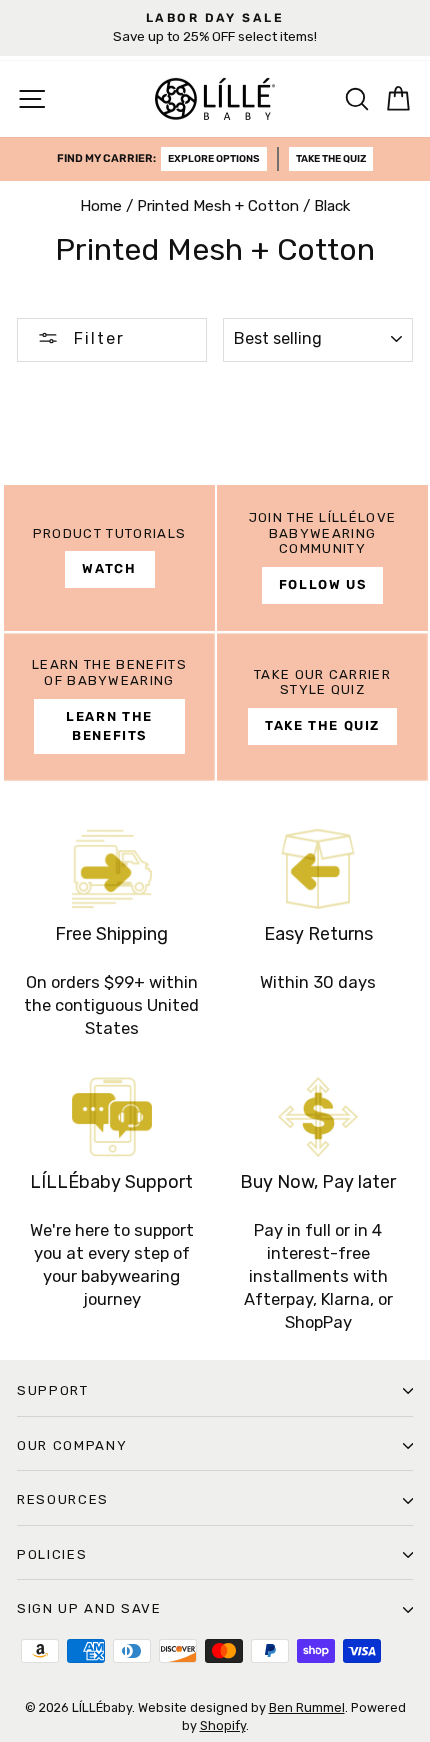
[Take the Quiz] (322, 707)
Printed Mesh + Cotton (218, 206)
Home (101, 206)
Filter (96, 338)
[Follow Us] (322, 558)
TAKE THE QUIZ (331, 159)
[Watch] (109, 558)
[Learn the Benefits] (109, 707)
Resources (63, 1499)
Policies (52, 1554)
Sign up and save (89, 1608)
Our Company (72, 1445)
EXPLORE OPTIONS (214, 159)
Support (53, 1390)
